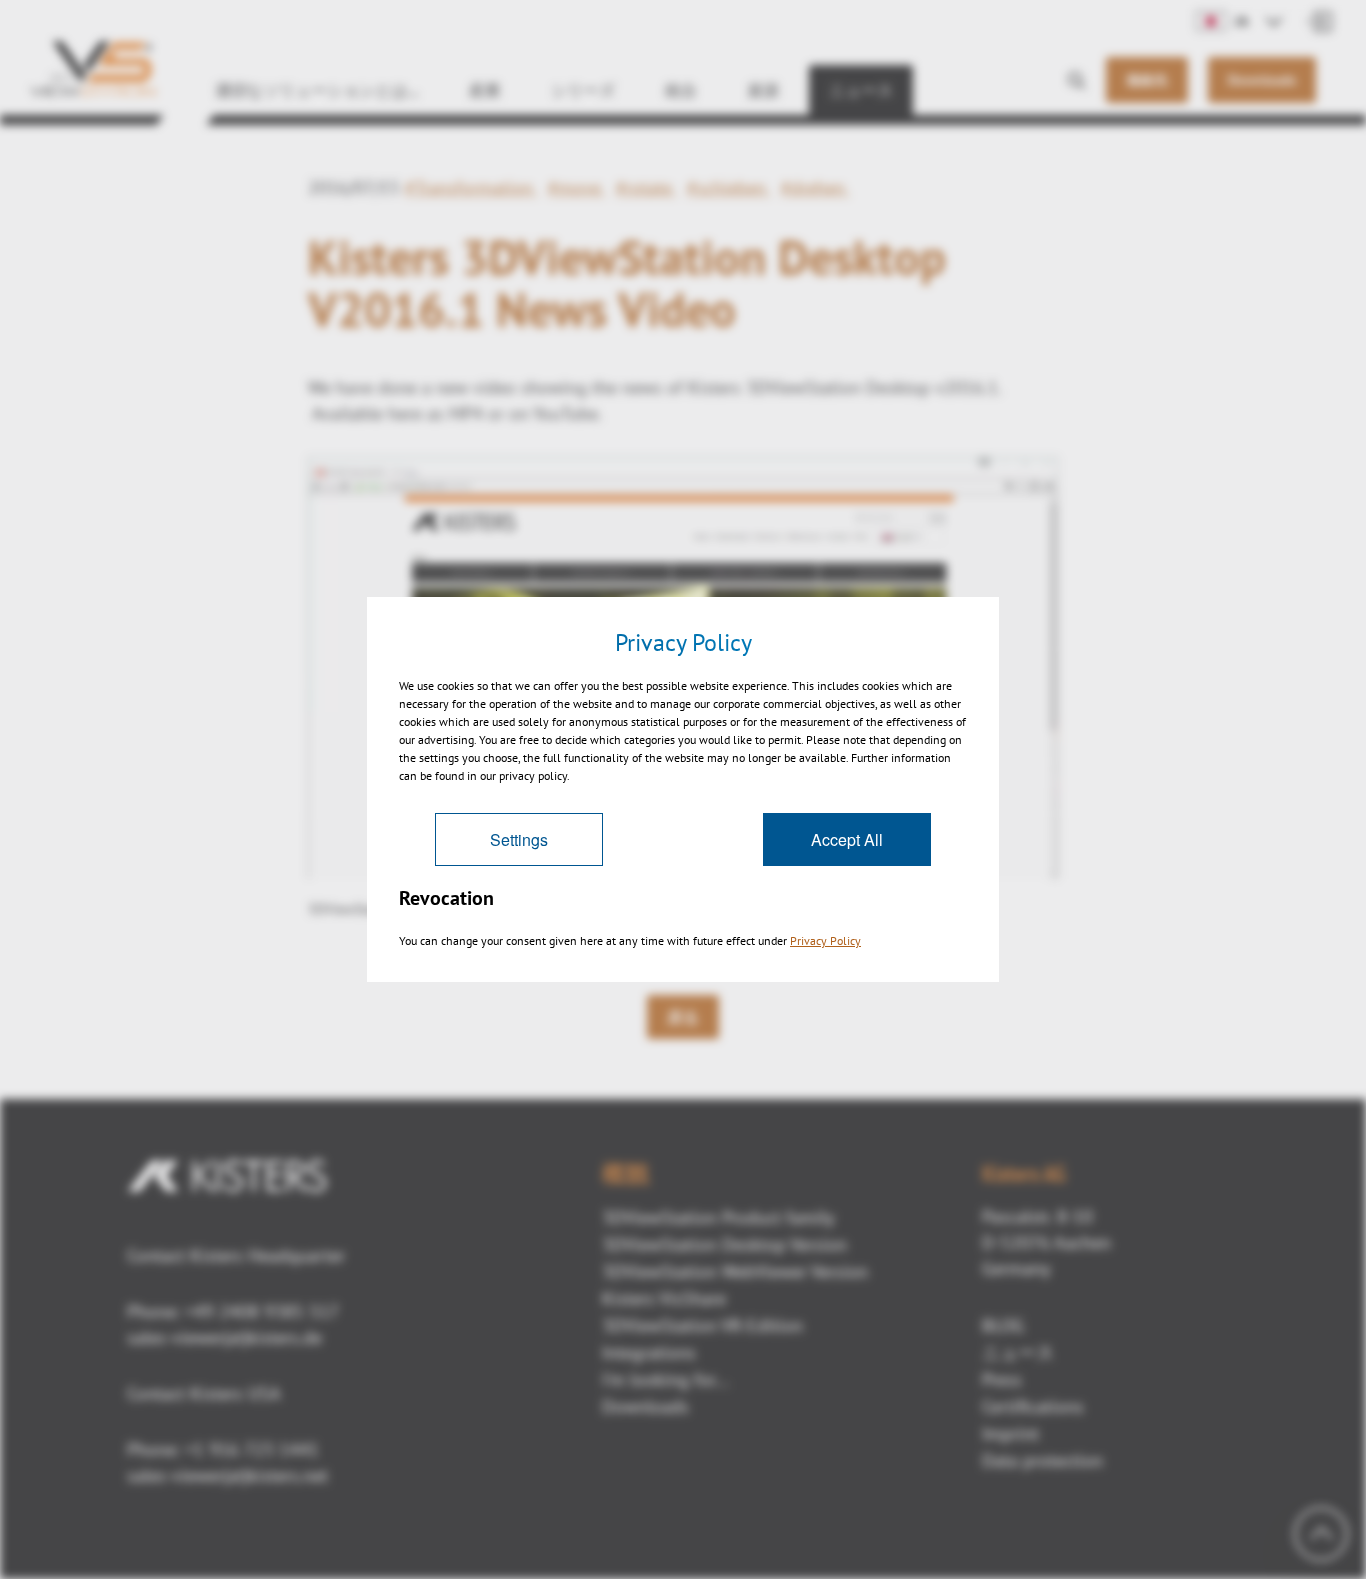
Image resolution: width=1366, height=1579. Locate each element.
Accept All (847, 839)
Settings (519, 839)
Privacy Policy (825, 940)
